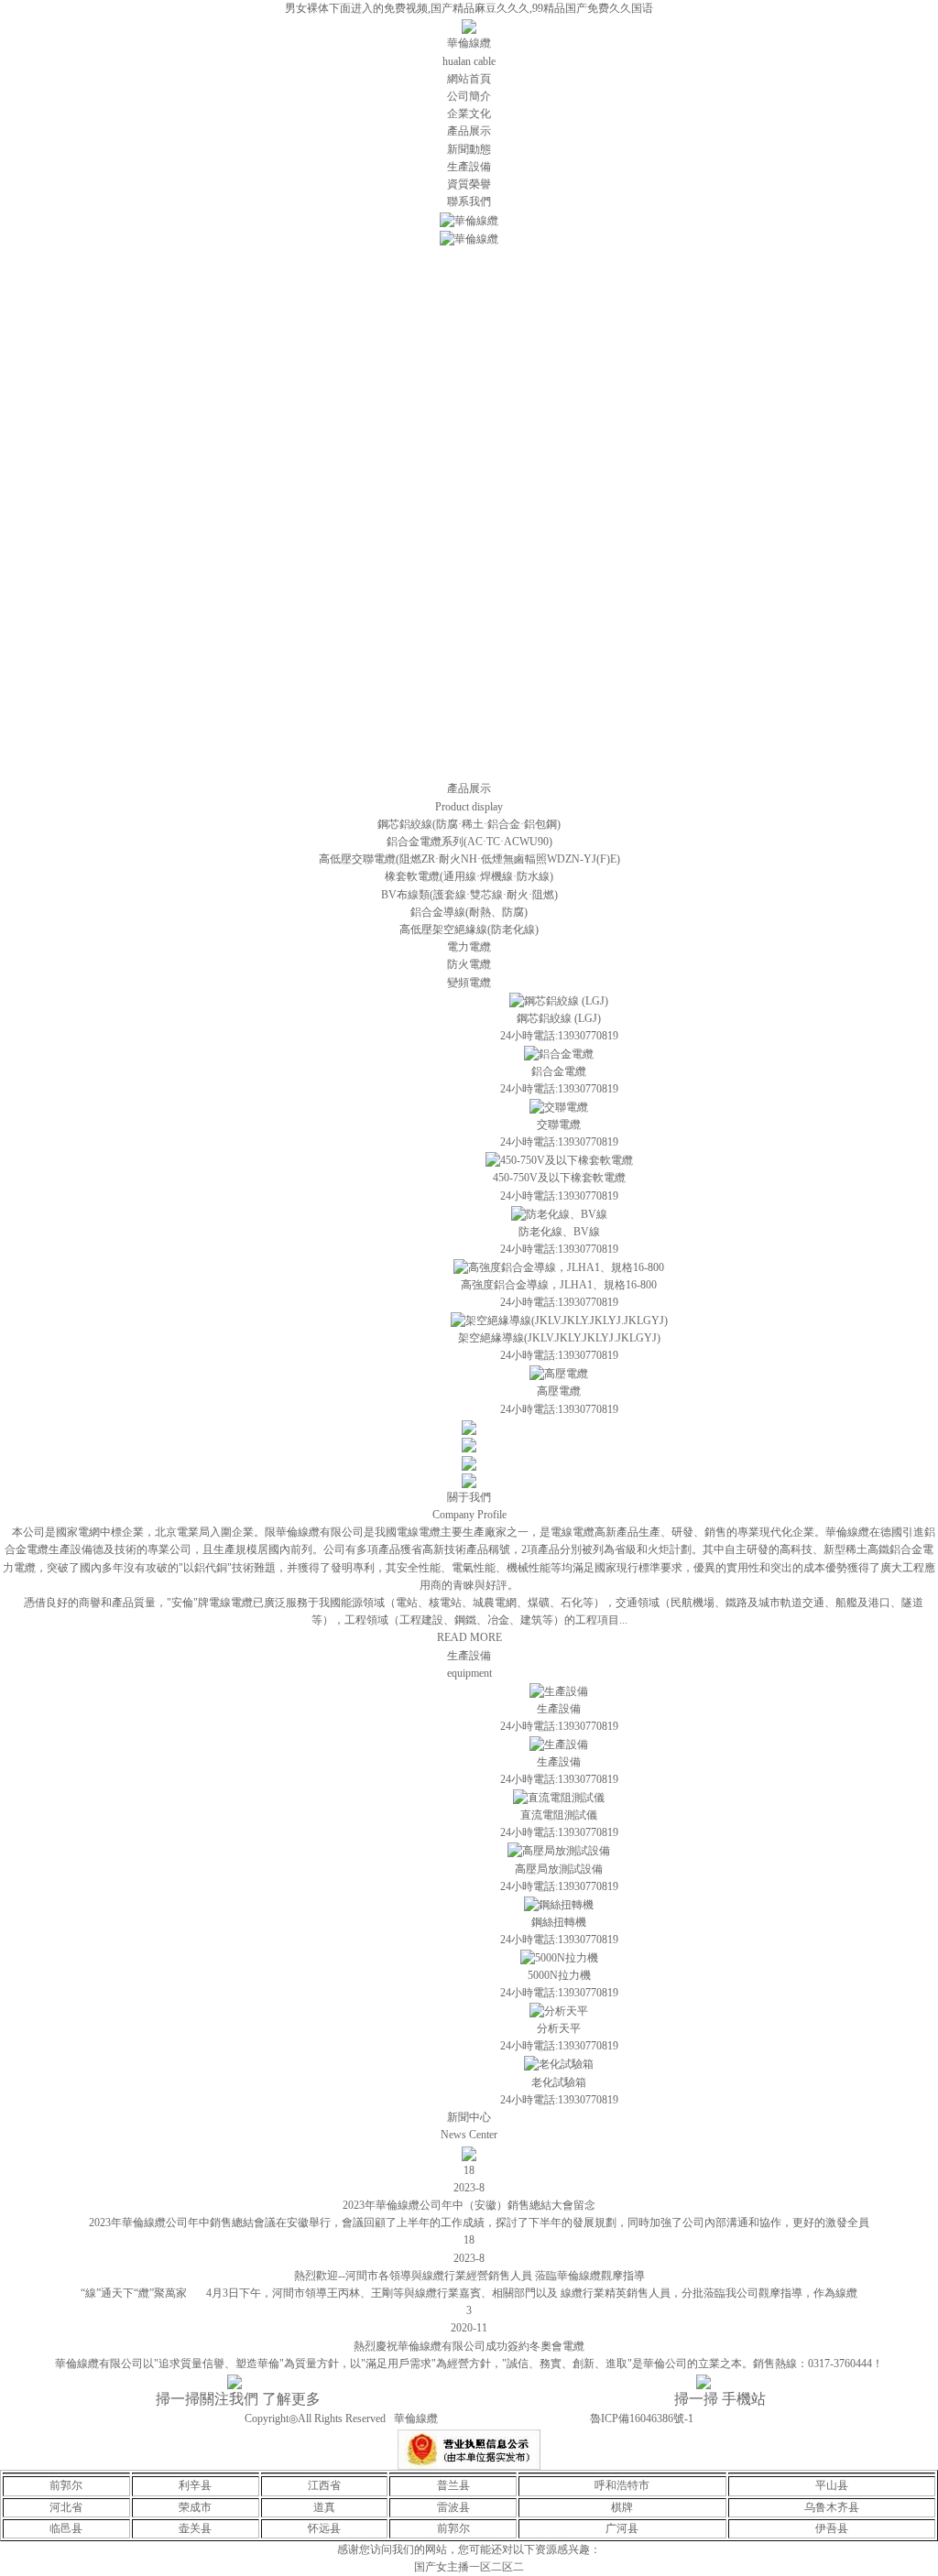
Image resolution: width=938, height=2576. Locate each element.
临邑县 (66, 2528)
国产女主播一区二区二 (469, 2567)
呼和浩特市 (622, 2485)
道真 (324, 2507)
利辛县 (195, 2485)
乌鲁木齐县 (832, 2507)
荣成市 (195, 2507)
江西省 (324, 2485)
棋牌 (622, 2507)
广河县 (622, 2528)
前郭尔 (66, 2485)
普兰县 (453, 2485)
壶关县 (195, 2528)
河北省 (66, 2507)
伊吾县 (832, 2528)
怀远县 (324, 2528)
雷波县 (453, 2507)
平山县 (832, 2485)
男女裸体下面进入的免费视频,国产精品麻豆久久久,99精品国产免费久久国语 (469, 8)
